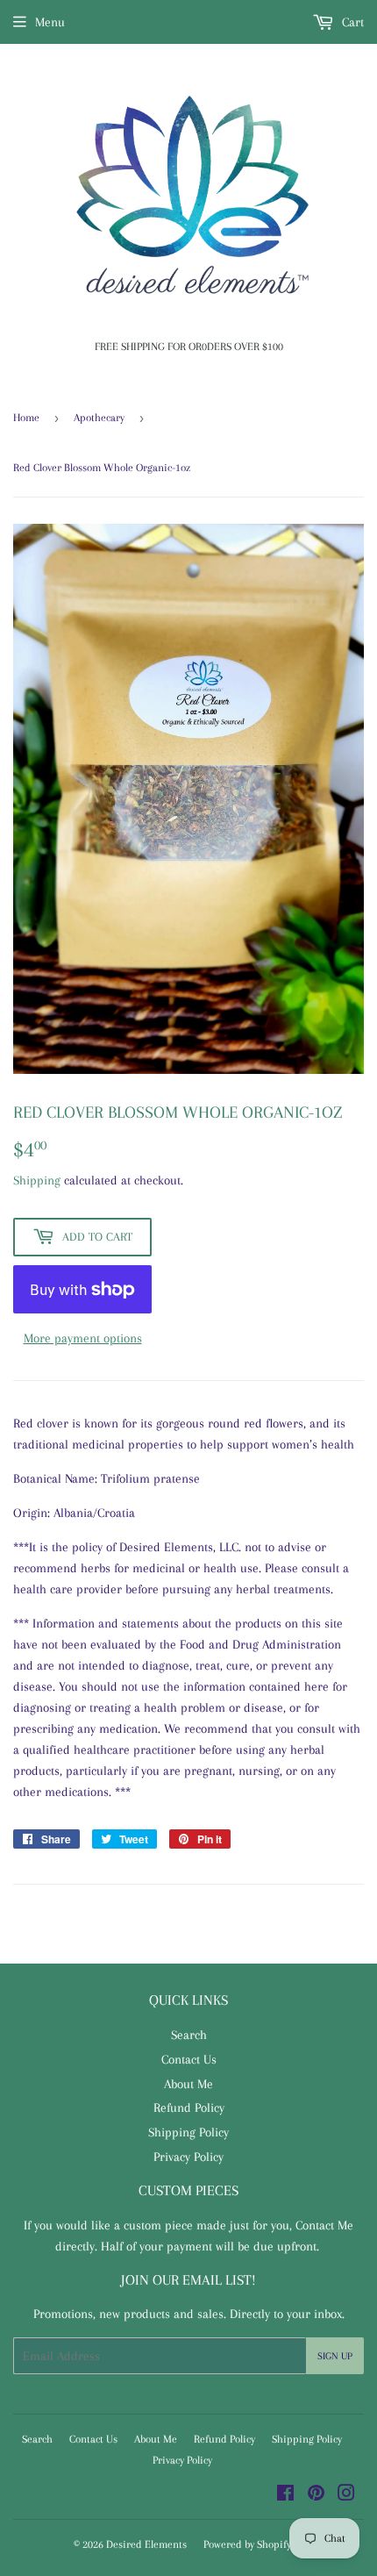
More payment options (83, 1338)
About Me (188, 2084)
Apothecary (99, 418)
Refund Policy (189, 2107)
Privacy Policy (188, 2157)
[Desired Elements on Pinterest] (316, 2495)
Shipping (37, 1180)
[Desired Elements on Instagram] (346, 2495)
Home (26, 418)
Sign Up (335, 2356)
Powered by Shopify (247, 2544)
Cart (351, 22)
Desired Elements (146, 2544)
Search (189, 2035)
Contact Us (189, 2059)
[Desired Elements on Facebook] (285, 2495)
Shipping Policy (188, 2132)
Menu (50, 22)
